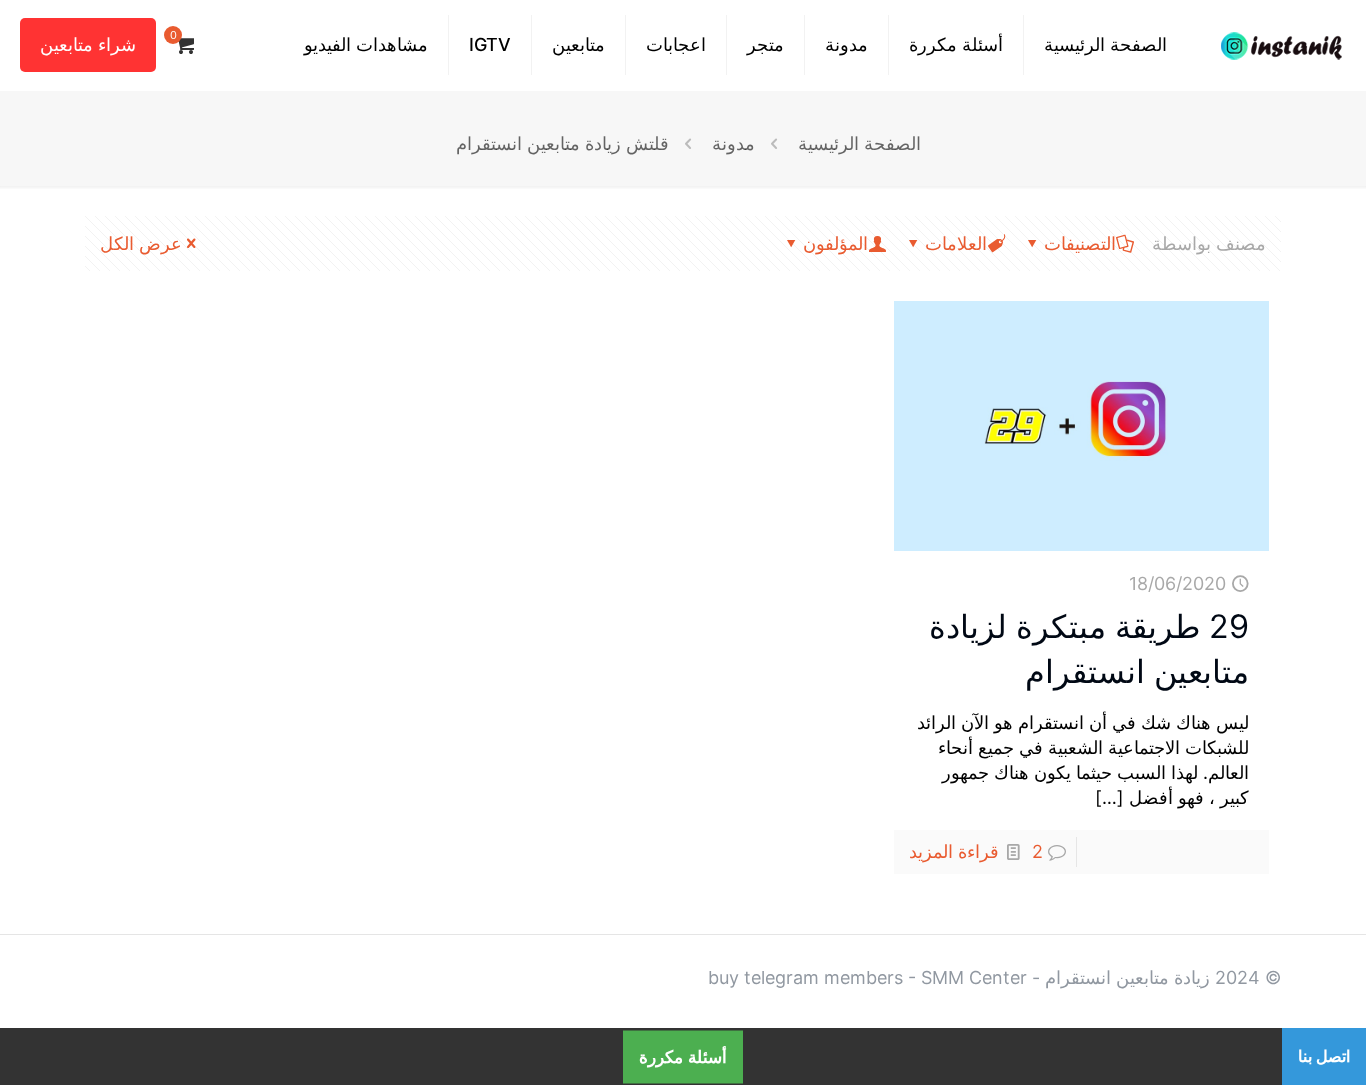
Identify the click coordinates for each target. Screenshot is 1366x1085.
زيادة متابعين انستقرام (1127, 977)
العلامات (956, 243)
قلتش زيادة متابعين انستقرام (562, 143)
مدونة (733, 143)
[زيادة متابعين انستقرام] (1281, 45)
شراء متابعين (88, 44)
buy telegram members (805, 977)
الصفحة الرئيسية (859, 143)
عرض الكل (141, 243)
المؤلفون (835, 243)
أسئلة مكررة (683, 1056)
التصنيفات (1080, 243)
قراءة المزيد (954, 851)
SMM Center (974, 977)
